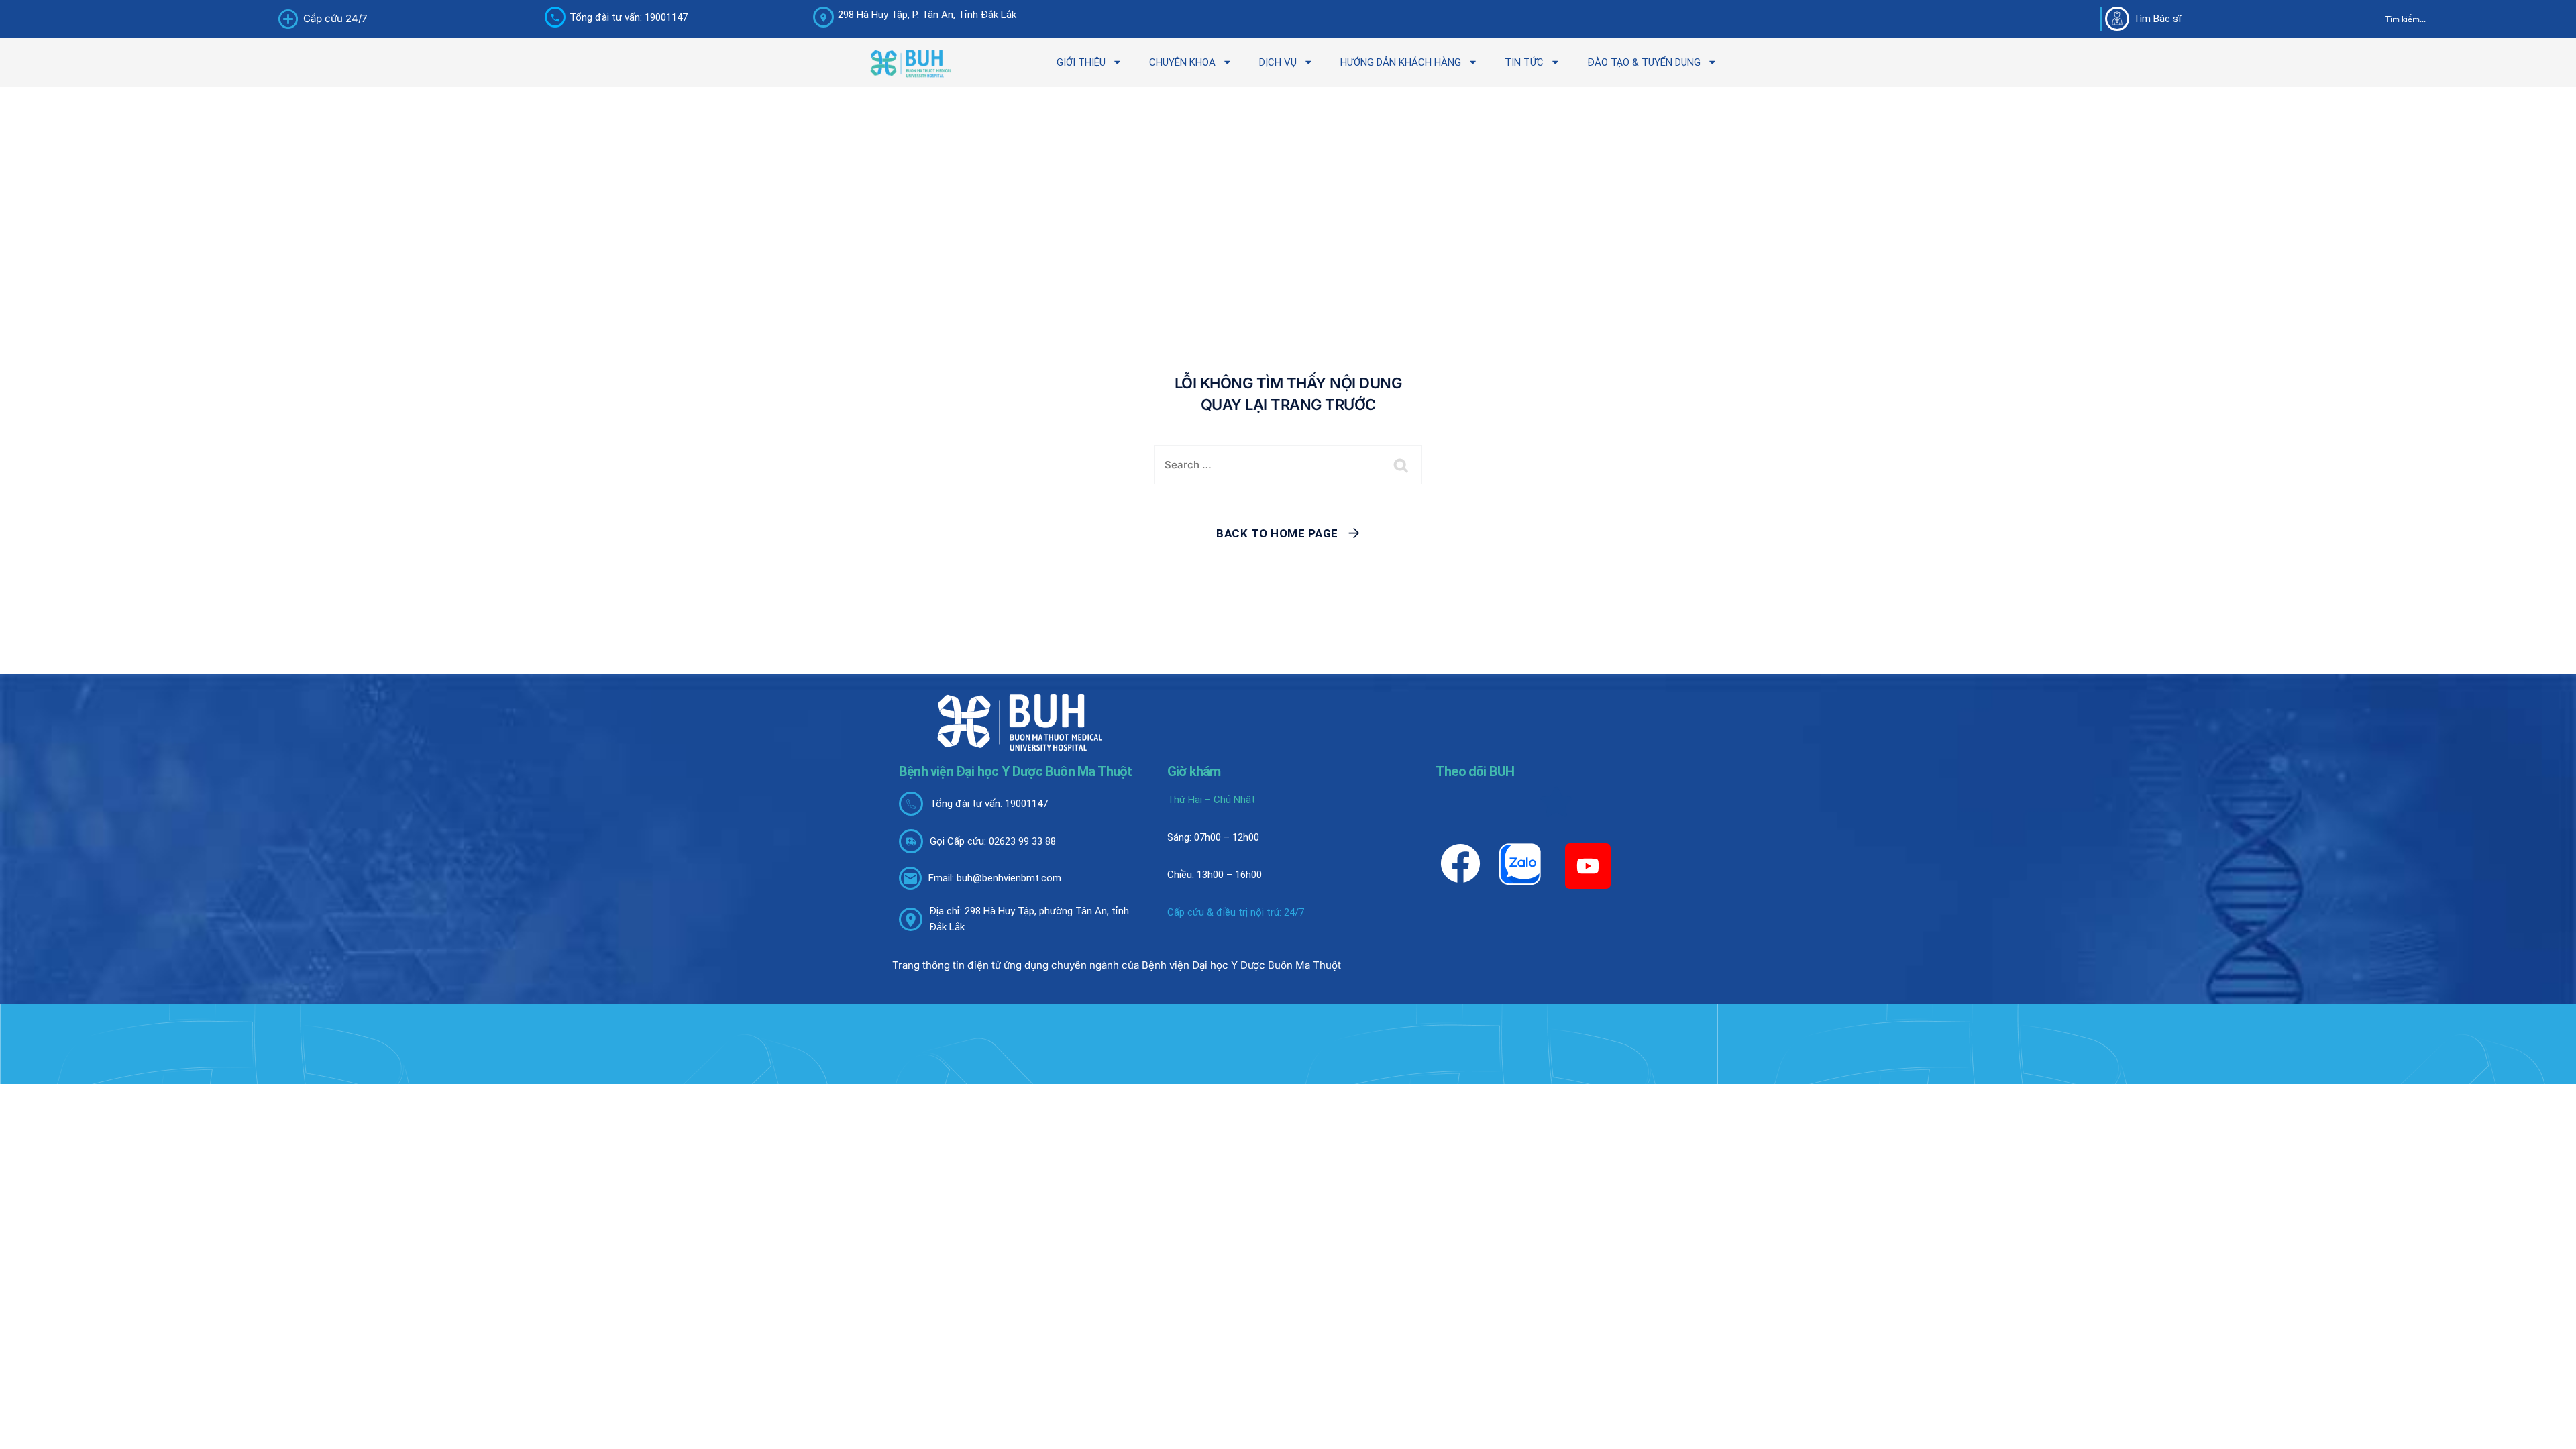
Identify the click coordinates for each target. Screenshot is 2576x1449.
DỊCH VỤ (1278, 62)
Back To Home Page (1277, 533)
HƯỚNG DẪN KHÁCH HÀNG (1401, 62)
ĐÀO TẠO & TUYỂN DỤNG (1644, 62)
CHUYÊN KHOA (1182, 62)
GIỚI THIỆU (1081, 62)
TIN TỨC (1524, 62)
